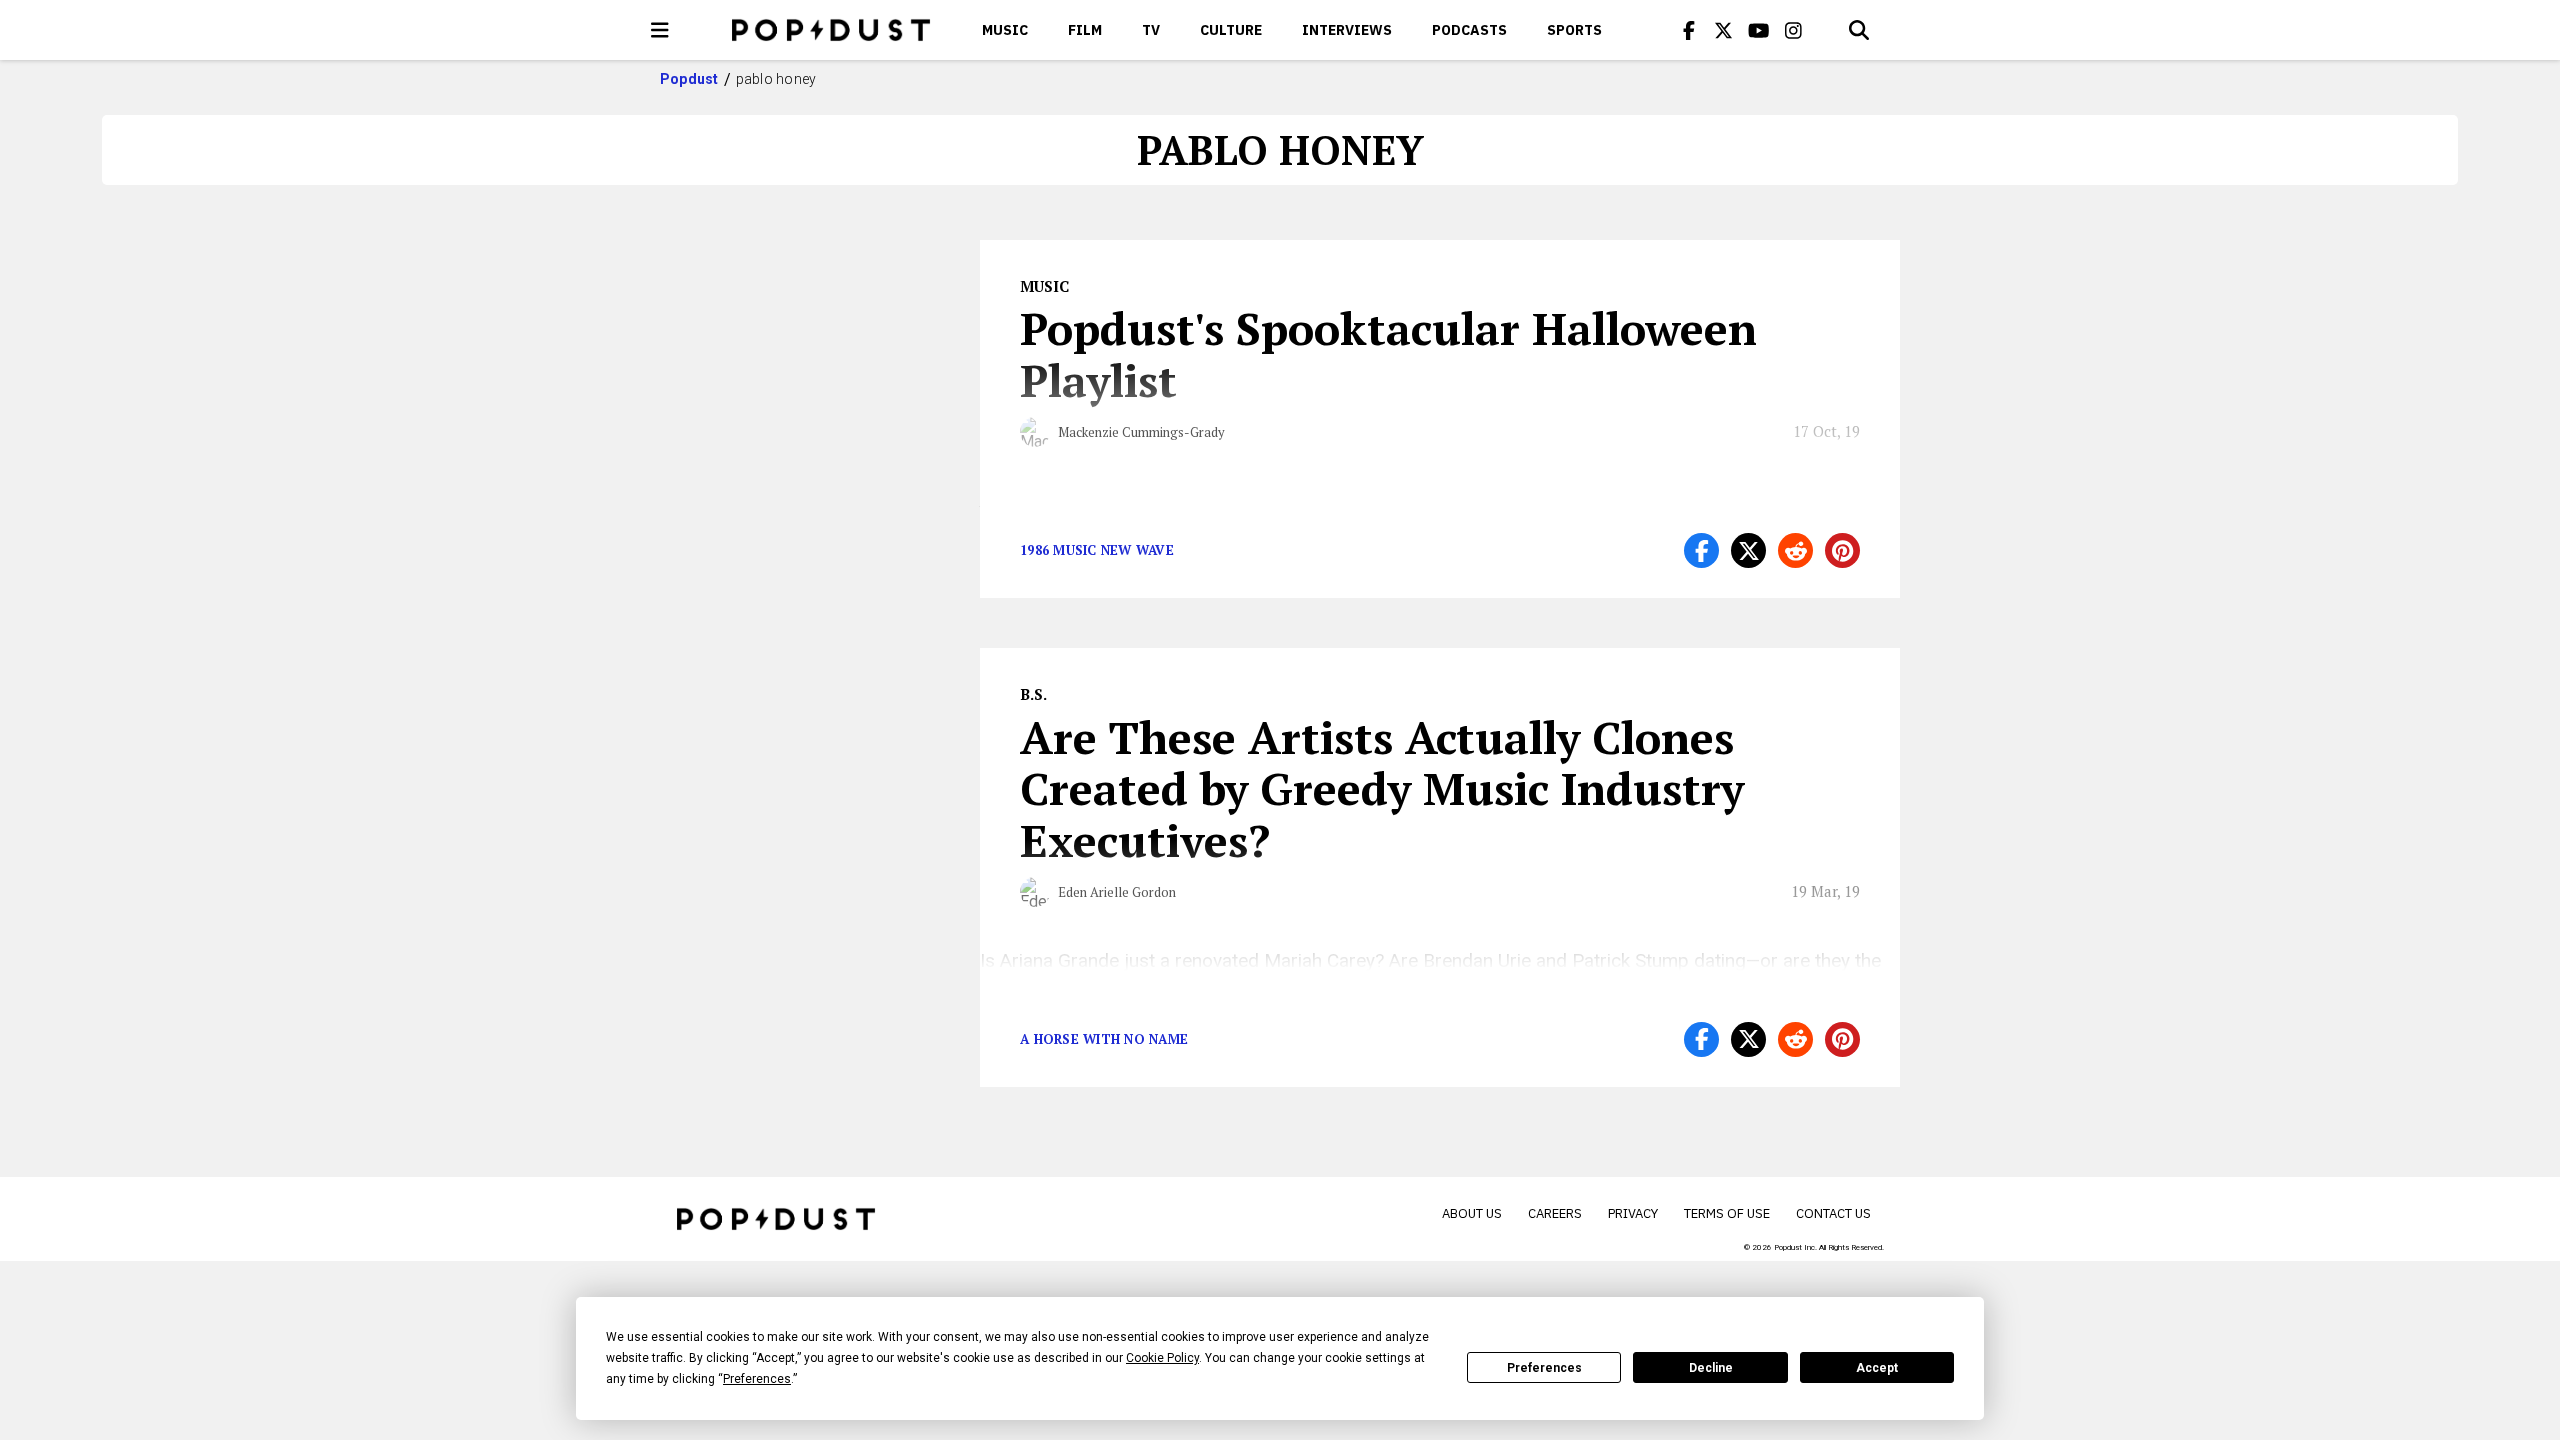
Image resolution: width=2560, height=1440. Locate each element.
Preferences (1544, 1368)
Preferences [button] (757, 1379)
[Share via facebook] (1701, 550)
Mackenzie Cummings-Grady (1141, 432)
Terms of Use (1727, 1213)
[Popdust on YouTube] (1759, 30)
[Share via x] (1748, 550)
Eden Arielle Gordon (1117, 892)
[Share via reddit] (1795, 550)
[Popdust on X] (1724, 30)
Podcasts (1469, 30)
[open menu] (660, 30)
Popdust (689, 79)
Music (1005, 30)
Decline (1711, 1368)
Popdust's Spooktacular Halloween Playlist (1388, 354)
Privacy (1633, 1213)
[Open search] (1859, 30)
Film (1085, 30)
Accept (1877, 1368)
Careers (1555, 1213)
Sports (1574, 30)
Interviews (1347, 30)
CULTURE (1231, 30)
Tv (1151, 30)
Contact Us (1833, 1213)
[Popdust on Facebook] (1689, 30)
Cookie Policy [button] (1162, 1358)
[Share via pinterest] (1842, 550)
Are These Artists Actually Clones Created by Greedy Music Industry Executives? (1382, 789)
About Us (1472, 1213)
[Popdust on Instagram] (1794, 30)
